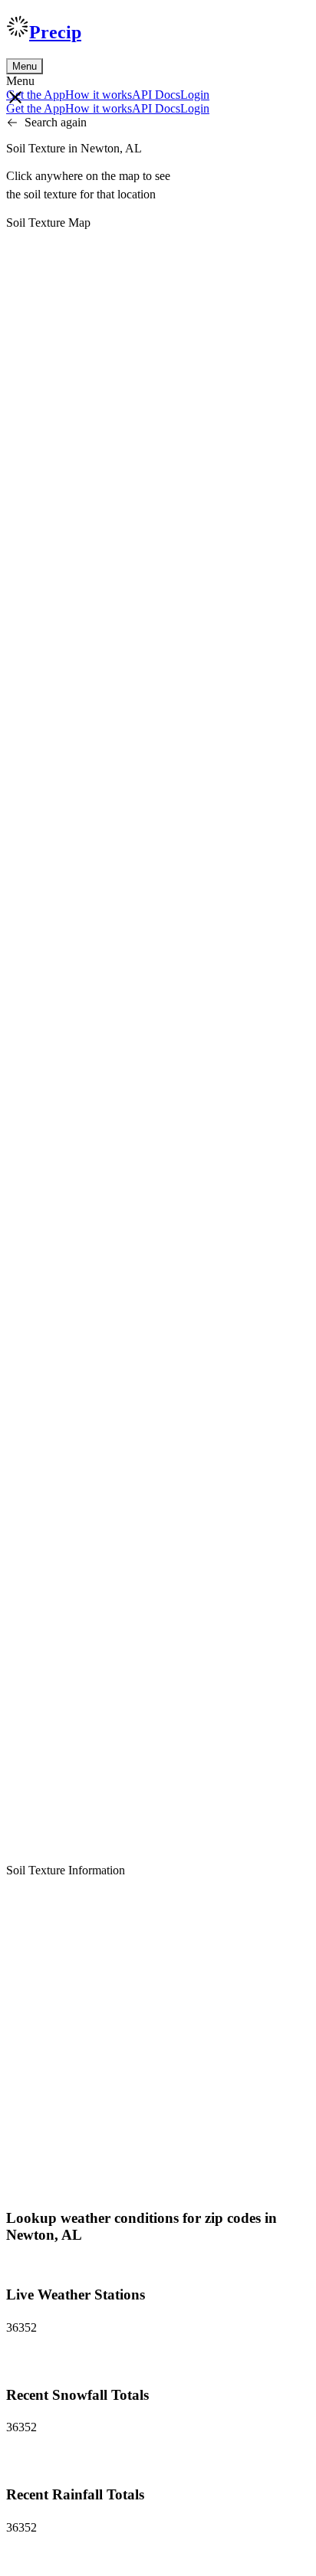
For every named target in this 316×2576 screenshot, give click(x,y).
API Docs (156, 95)
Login (195, 95)
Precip (55, 32)
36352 (21, 2327)
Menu (25, 66)
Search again (56, 122)
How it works (99, 95)
